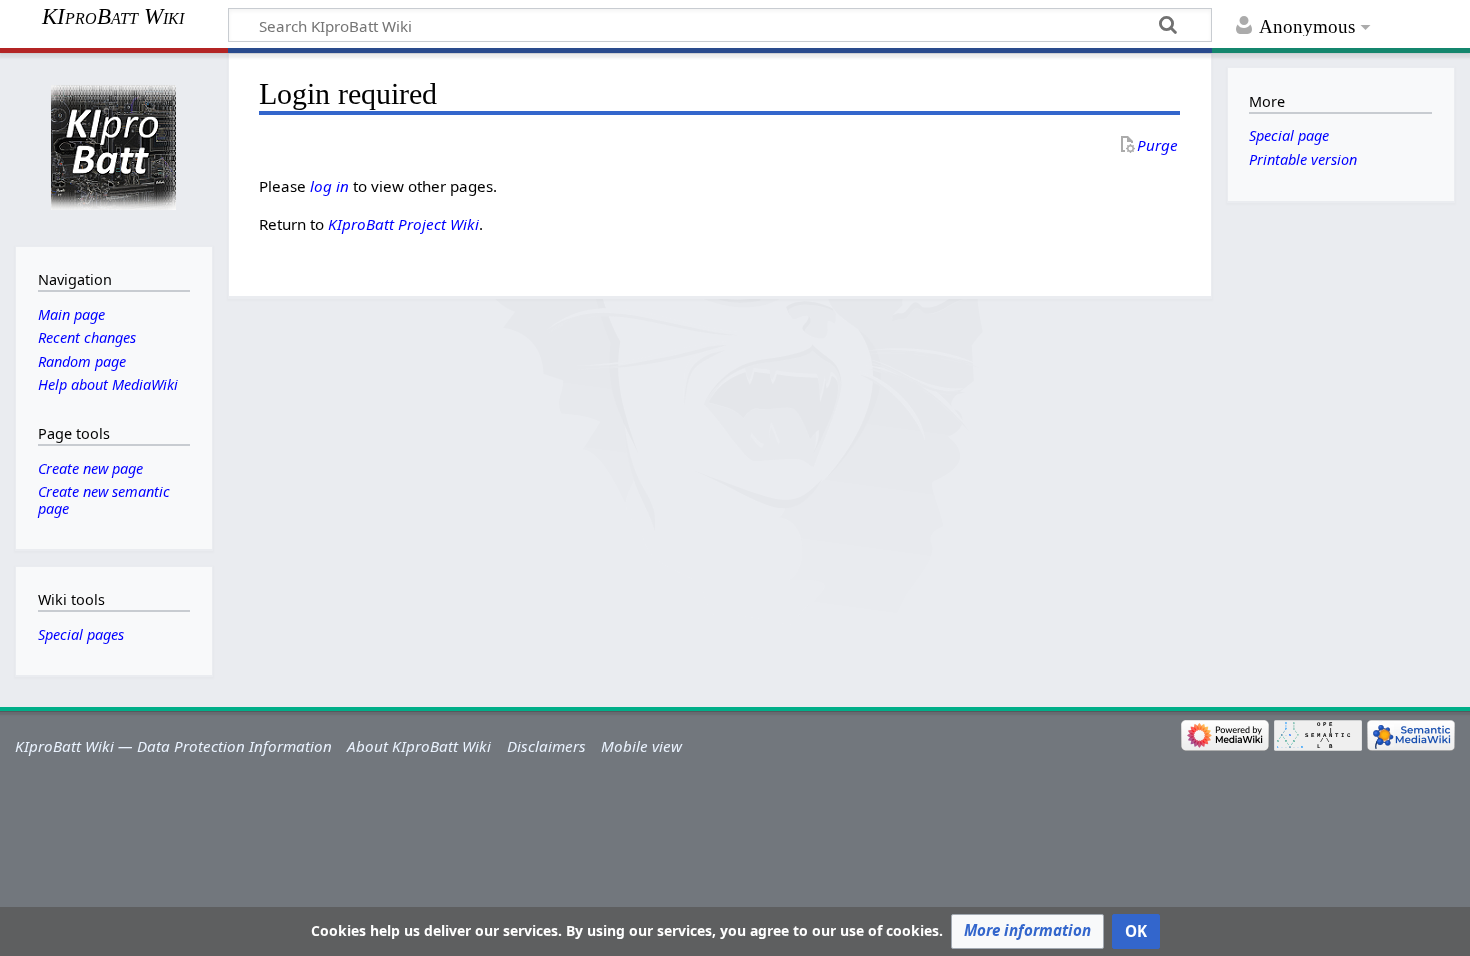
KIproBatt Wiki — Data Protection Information (173, 746)
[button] (1027, 931)
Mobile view (641, 746)
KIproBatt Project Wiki (403, 224)
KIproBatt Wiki (113, 17)
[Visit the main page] (113, 147)
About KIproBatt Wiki (419, 746)
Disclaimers (546, 746)
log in (329, 186)
